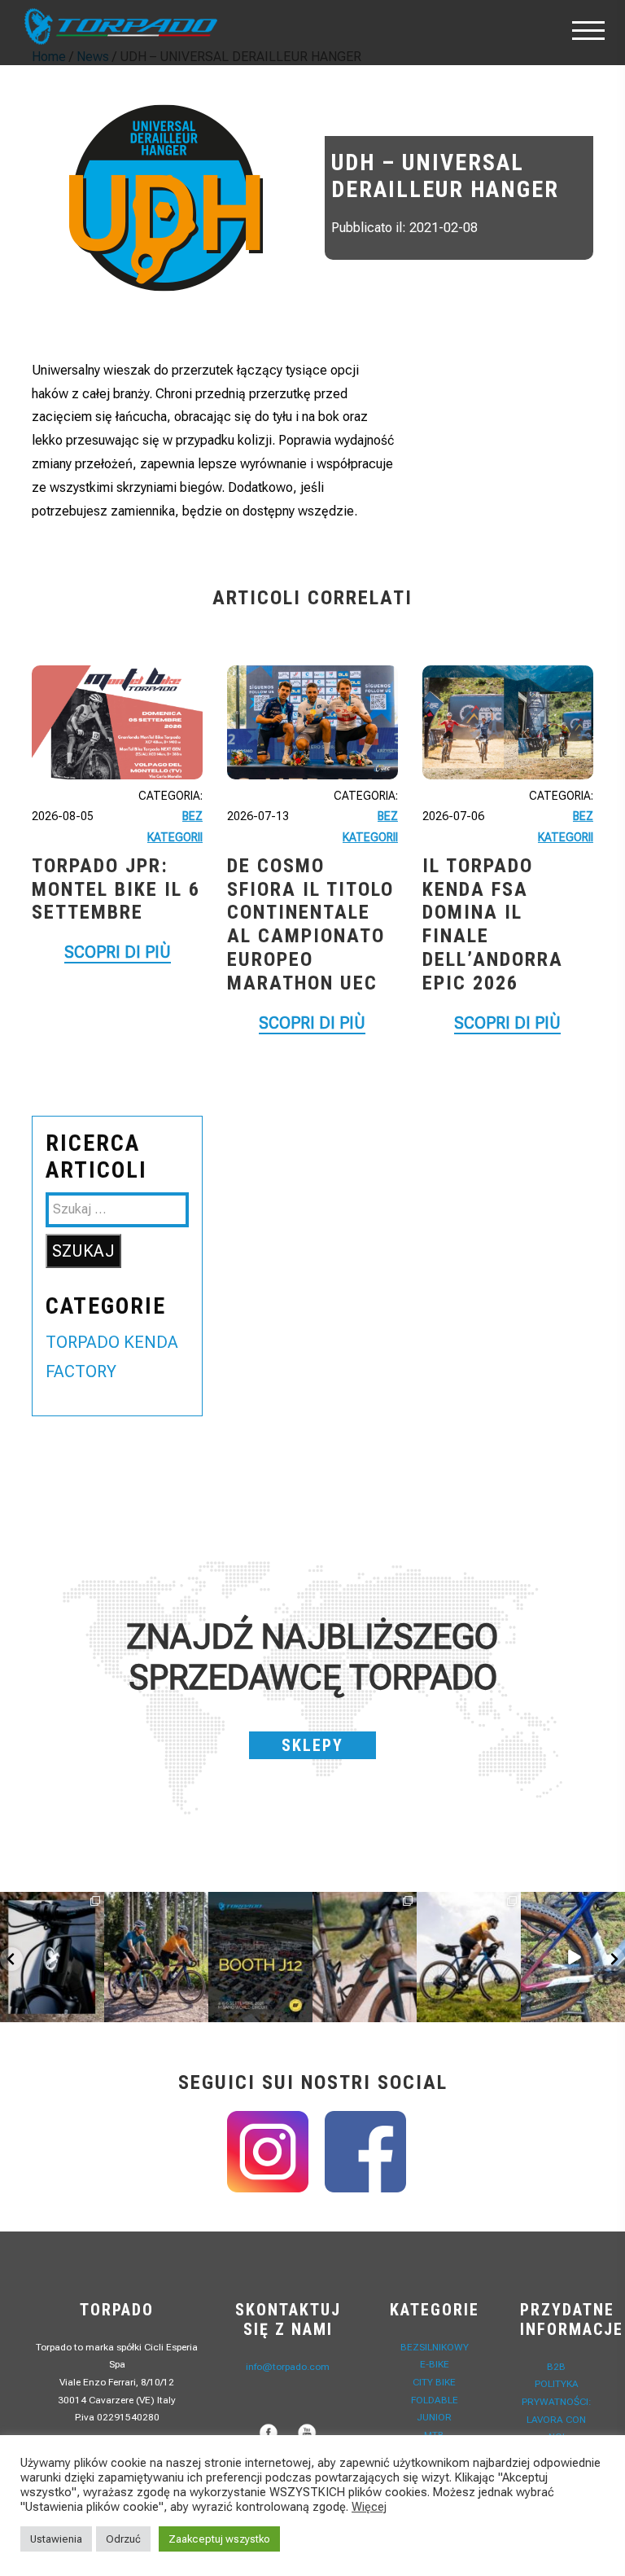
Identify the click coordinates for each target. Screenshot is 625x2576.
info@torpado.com (288, 2367)
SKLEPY (312, 1745)
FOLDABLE (435, 2400)
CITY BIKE (434, 2382)
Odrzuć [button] (123, 2539)
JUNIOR (434, 2417)
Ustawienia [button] (56, 2539)
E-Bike (435, 2364)
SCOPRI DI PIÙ (118, 952)
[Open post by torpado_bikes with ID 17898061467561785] (156, 1957)
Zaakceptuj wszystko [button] (219, 2539)
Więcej (369, 2507)
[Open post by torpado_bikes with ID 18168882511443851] (52, 1957)
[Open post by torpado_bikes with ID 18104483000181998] (365, 1957)
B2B (556, 2367)
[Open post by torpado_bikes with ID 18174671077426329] (469, 1957)
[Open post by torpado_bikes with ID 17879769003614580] (573, 1957)
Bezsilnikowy (435, 2347)
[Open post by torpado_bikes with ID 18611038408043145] (260, 1957)
